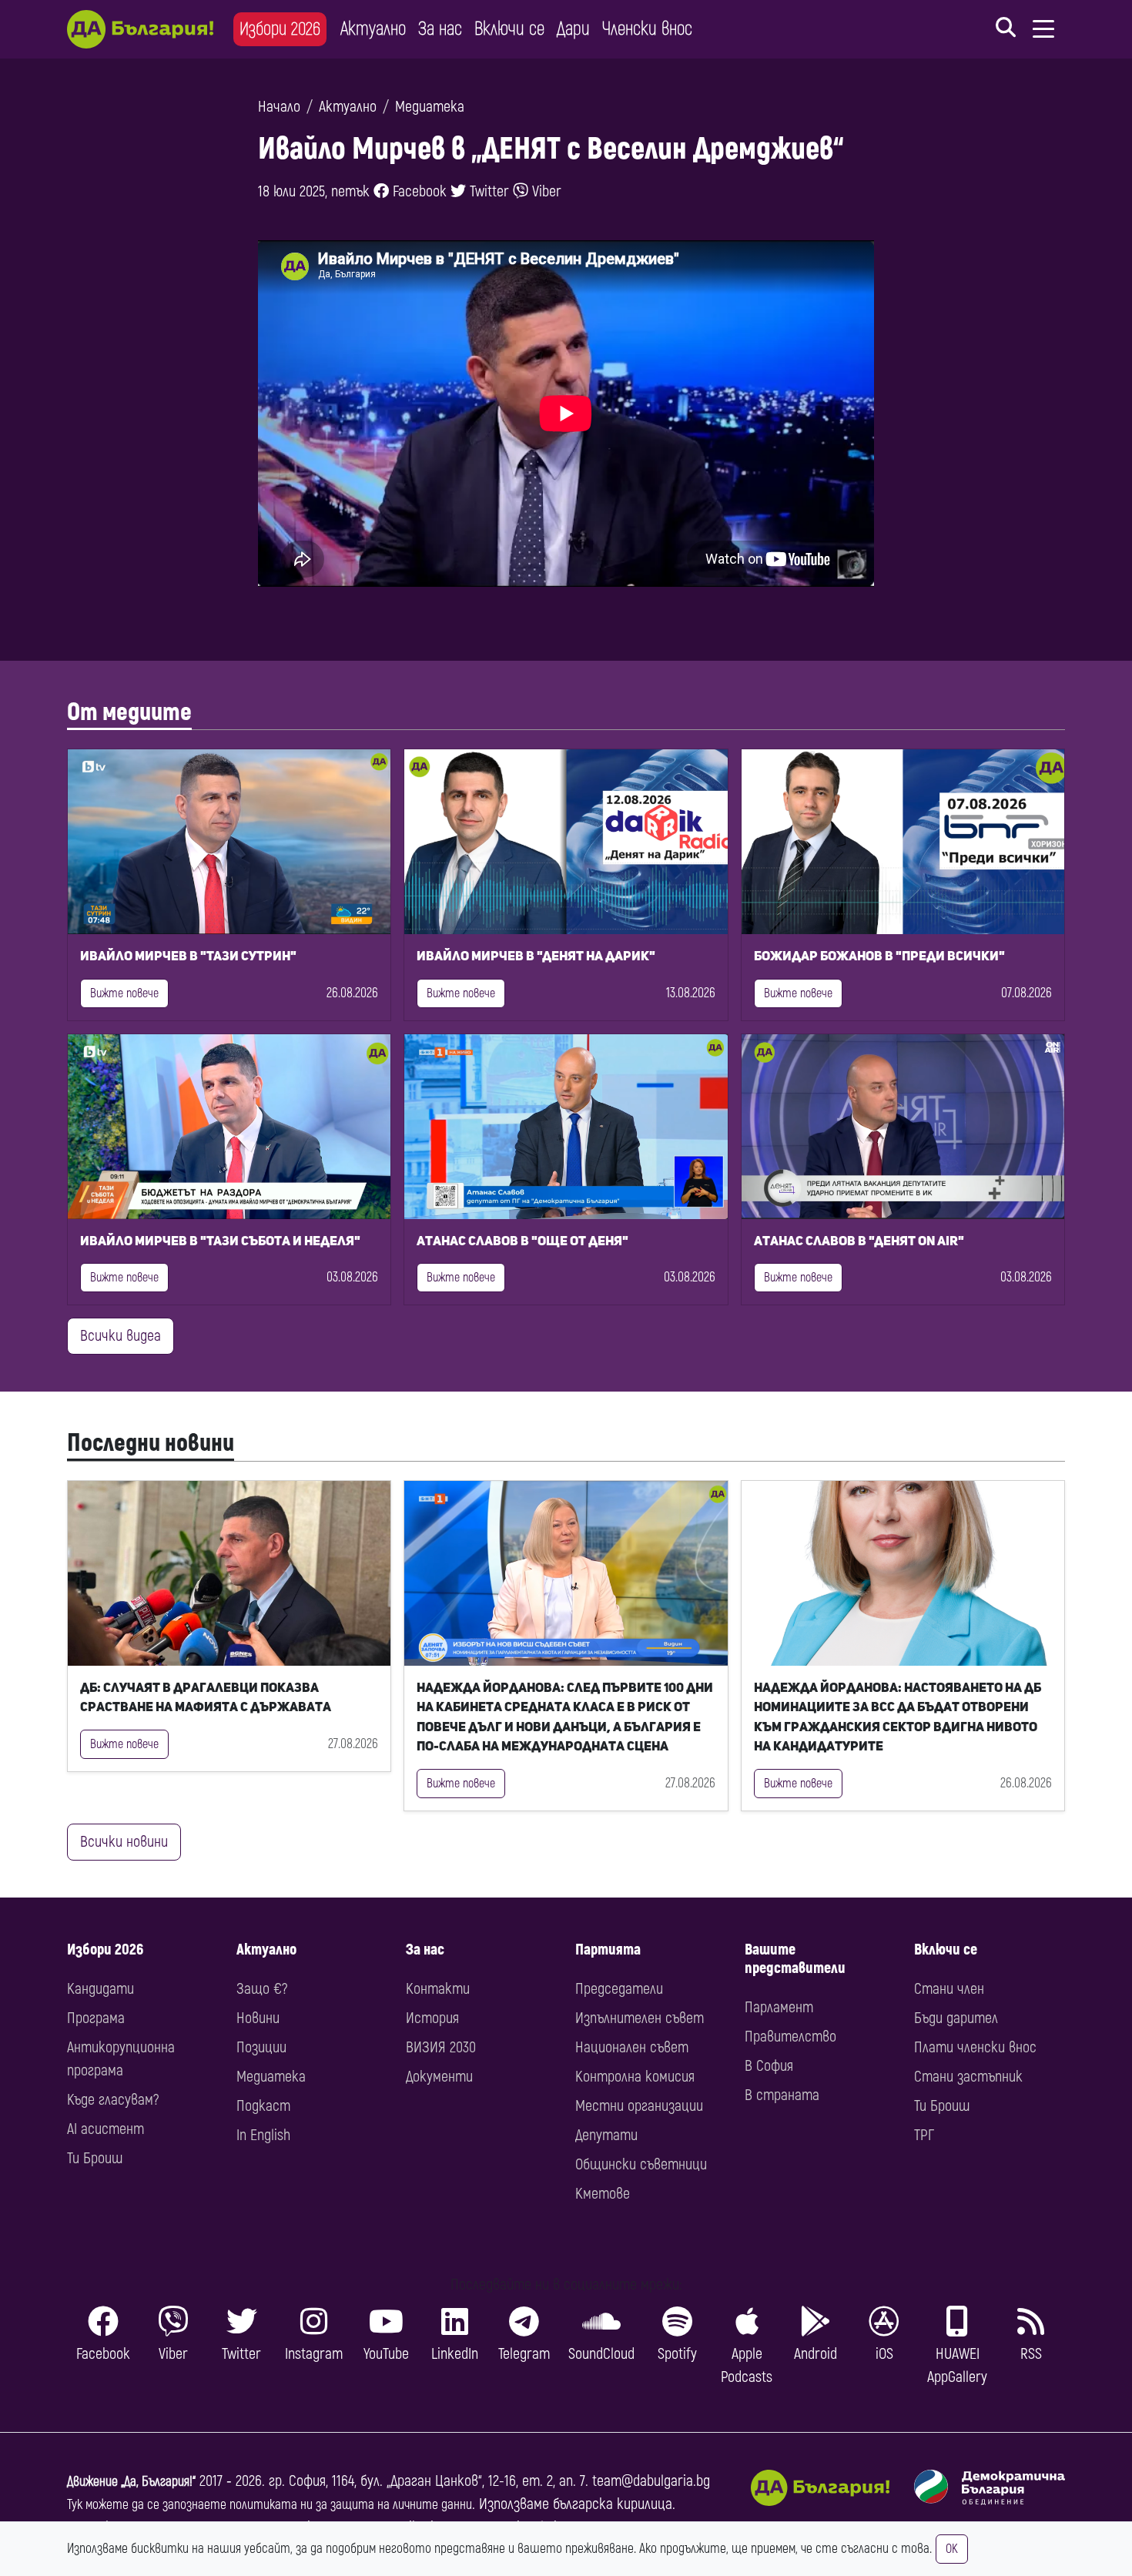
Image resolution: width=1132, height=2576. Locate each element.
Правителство (790, 2037)
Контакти (438, 1989)
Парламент (779, 2007)
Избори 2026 (280, 29)
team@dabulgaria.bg (651, 2481)
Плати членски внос (975, 2047)
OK (952, 2549)
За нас (440, 29)
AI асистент (105, 2129)
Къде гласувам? (113, 2100)
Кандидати (100, 1989)
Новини (258, 2018)
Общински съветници (641, 2164)
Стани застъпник (968, 2077)
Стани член (949, 1989)
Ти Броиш (95, 2158)
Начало (279, 107)
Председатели (619, 1989)
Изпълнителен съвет (640, 2018)
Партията (608, 1950)
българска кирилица (613, 2504)
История (432, 2018)
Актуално (373, 29)
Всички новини (124, 1842)
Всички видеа (121, 1336)
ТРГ (924, 2135)
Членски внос (647, 29)
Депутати (606, 2135)
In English (263, 2135)
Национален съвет (632, 2047)
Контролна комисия (635, 2077)
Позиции (261, 2047)
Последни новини (151, 1443)
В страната (782, 2095)
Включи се (509, 29)
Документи (439, 2077)
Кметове (603, 2194)
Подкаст (263, 2106)
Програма (96, 2018)
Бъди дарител (956, 2018)
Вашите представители (795, 1959)
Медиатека (430, 107)
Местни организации (639, 2106)
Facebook (418, 191)
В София (769, 2066)
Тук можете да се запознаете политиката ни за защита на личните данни (270, 2505)
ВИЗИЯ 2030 (441, 2047)
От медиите (129, 712)
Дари (573, 29)
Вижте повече (124, 993)
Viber (545, 191)
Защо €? (262, 1989)
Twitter (487, 191)
